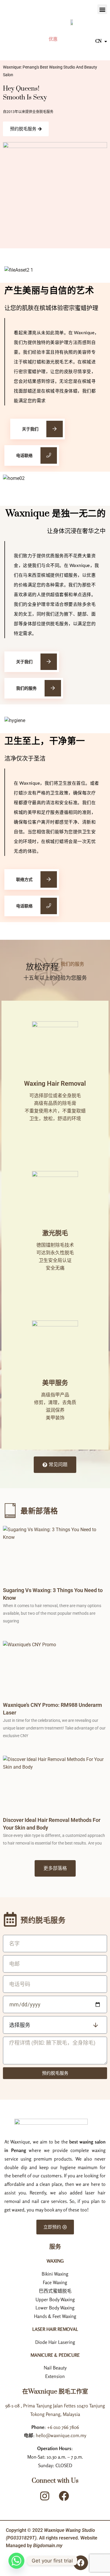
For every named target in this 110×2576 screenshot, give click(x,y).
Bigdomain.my (48, 2546)
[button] (102, 9)
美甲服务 (55, 1383)
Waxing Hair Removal (55, 1084)
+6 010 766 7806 (63, 2427)
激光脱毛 (55, 1233)
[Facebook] (81, 2563)
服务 (55, 2247)
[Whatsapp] (16, 2561)
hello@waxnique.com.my (61, 2435)
